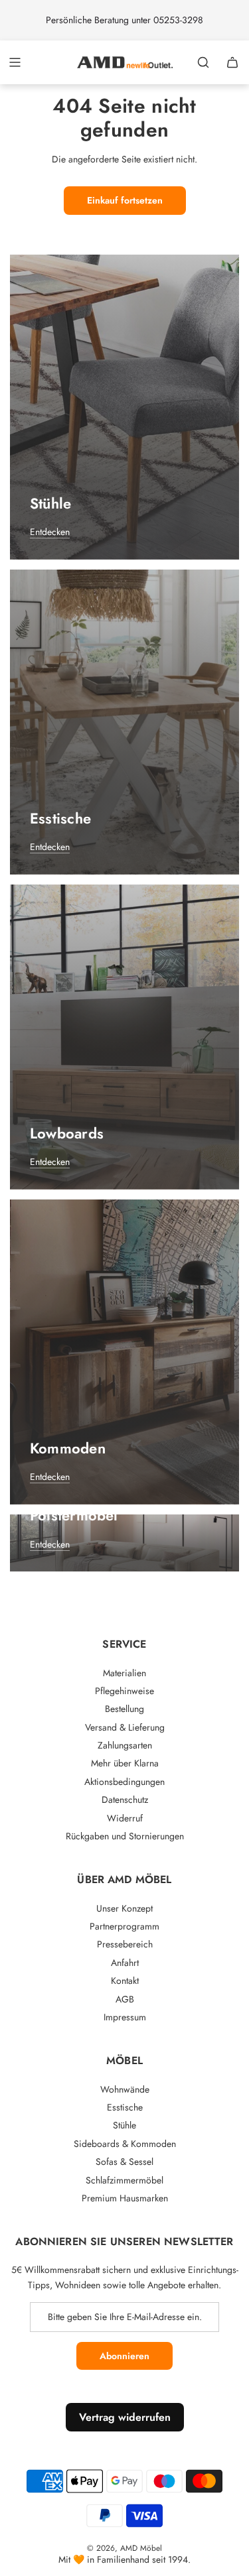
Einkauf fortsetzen (125, 200)
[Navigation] (15, 62)
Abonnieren (124, 2356)
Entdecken (50, 532)
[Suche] (203, 62)
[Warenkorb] (232, 62)
